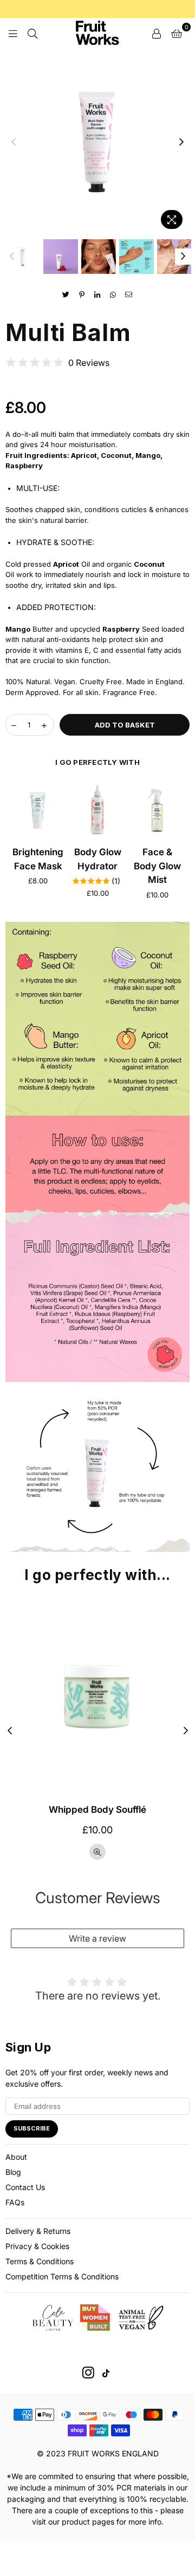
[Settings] (157, 32)
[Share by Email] (129, 294)
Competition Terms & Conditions (62, 2276)
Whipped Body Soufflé (97, 1810)
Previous (14, 142)
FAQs (15, 2202)
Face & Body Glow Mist (157, 866)
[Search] (32, 32)
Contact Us (25, 2187)
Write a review (97, 1938)
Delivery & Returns (38, 2231)
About (16, 2157)
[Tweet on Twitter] (66, 294)
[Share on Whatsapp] (113, 294)
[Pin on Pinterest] (82, 294)
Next (181, 142)
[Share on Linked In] (98, 294)
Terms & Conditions (40, 2261)
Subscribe (32, 2128)
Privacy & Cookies (37, 2246)
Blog (13, 2172)
